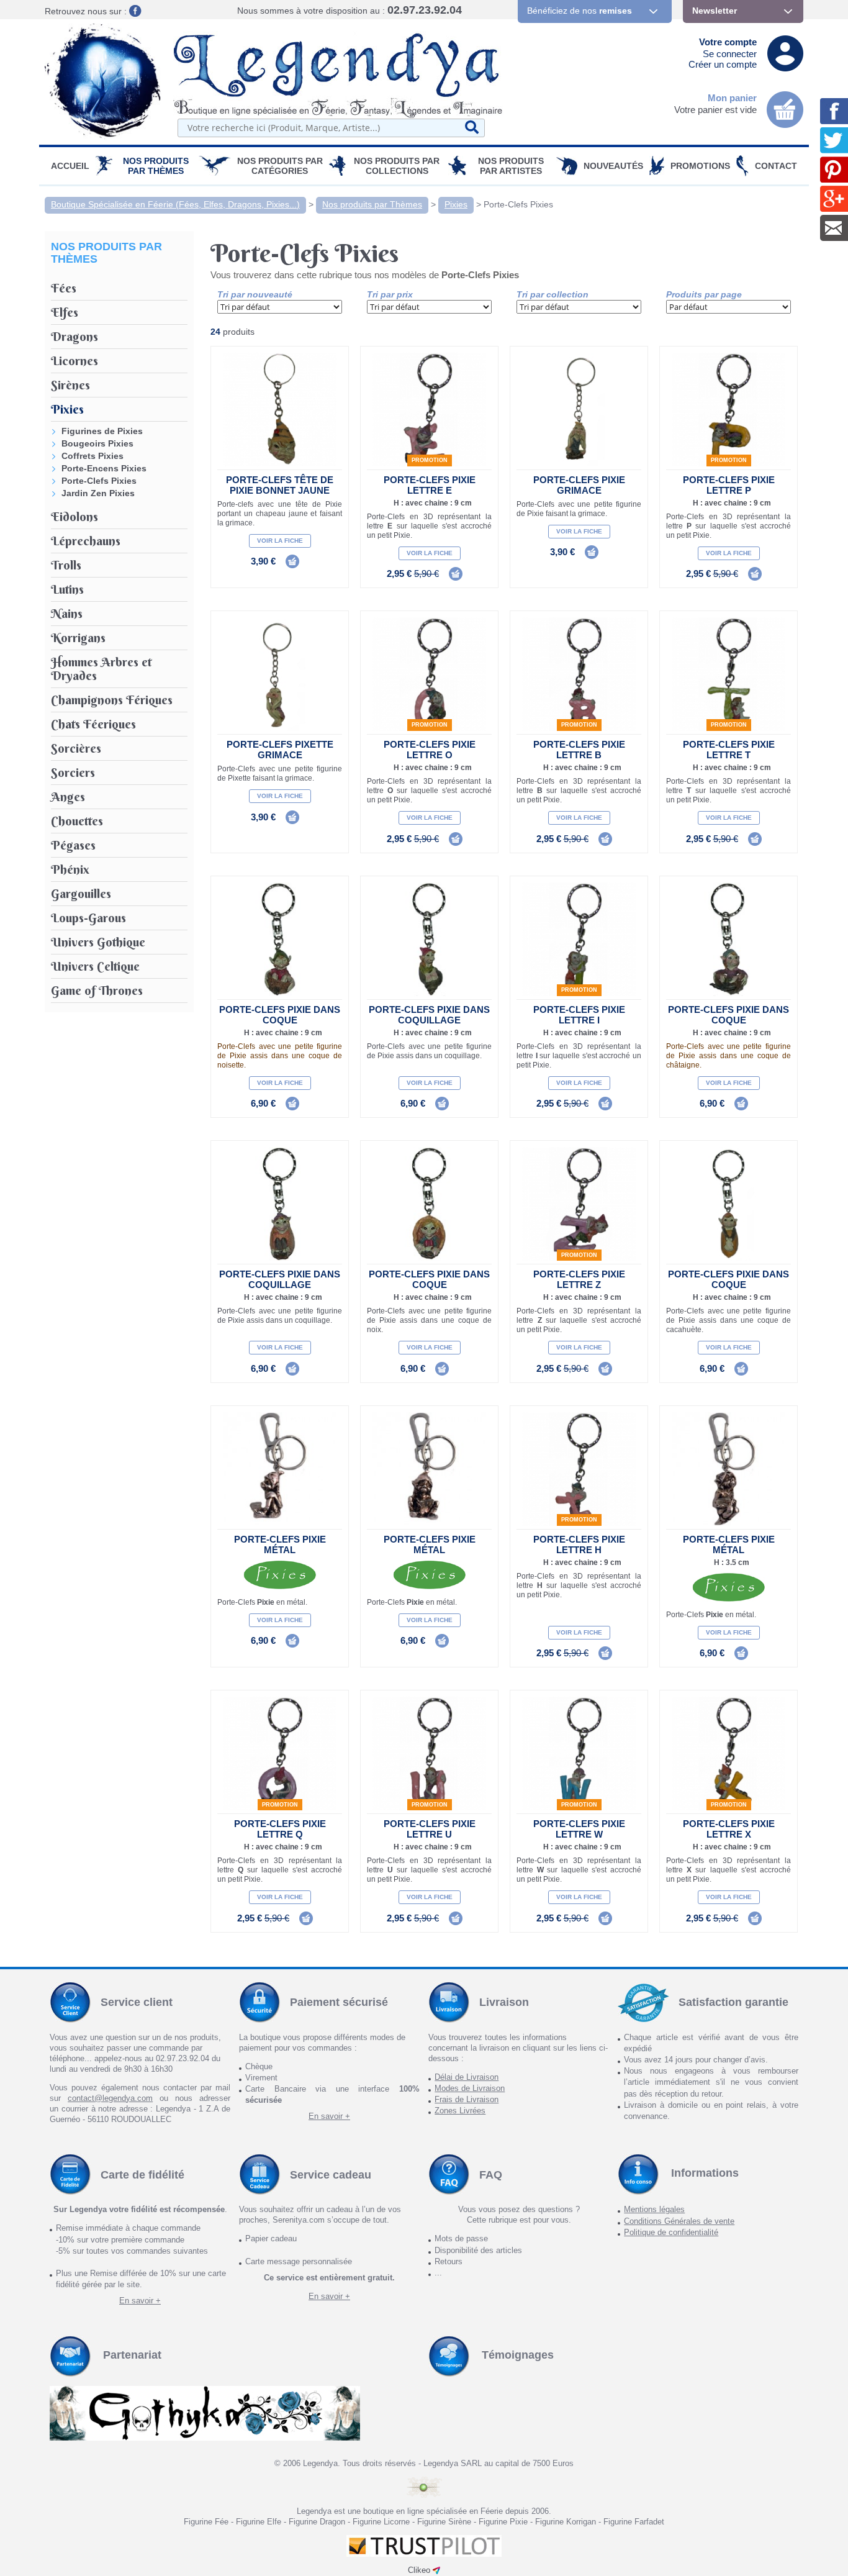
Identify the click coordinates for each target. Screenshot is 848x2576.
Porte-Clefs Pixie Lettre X (729, 1829)
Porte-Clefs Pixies (518, 204)
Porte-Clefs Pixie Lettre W (579, 1829)
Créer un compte (723, 64)
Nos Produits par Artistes (511, 166)
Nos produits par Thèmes (156, 166)
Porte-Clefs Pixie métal (280, 1544)
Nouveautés (613, 166)
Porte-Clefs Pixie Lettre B (579, 750)
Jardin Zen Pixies (98, 493)
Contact (776, 166)
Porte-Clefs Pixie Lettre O (430, 750)
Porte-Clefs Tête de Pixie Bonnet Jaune (280, 485)
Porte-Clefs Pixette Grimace (280, 750)
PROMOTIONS (700, 166)
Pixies (456, 204)
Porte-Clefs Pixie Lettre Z (579, 1279)
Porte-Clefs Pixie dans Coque (280, 1015)
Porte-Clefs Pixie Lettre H (579, 1544)
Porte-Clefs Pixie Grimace (579, 485)
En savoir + (329, 2116)
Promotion (430, 460)
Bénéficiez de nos (580, 11)
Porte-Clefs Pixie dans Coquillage (429, 1015)
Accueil (70, 166)
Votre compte (728, 42)
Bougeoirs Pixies (97, 443)
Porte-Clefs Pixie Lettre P (729, 485)
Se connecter (730, 54)
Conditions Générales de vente (679, 2221)
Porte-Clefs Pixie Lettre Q (280, 1829)
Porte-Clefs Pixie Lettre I (579, 1015)
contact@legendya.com (110, 2098)
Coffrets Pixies (92, 456)
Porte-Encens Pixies (104, 468)
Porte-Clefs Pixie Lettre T (729, 750)
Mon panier (732, 98)
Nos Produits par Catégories (280, 166)
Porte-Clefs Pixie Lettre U (430, 1829)
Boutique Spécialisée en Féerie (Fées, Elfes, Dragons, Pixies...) (175, 204)
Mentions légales (654, 2209)
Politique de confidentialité (671, 2232)
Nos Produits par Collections (397, 166)
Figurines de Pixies (102, 431)
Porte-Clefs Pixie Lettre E (430, 485)
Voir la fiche (280, 541)
